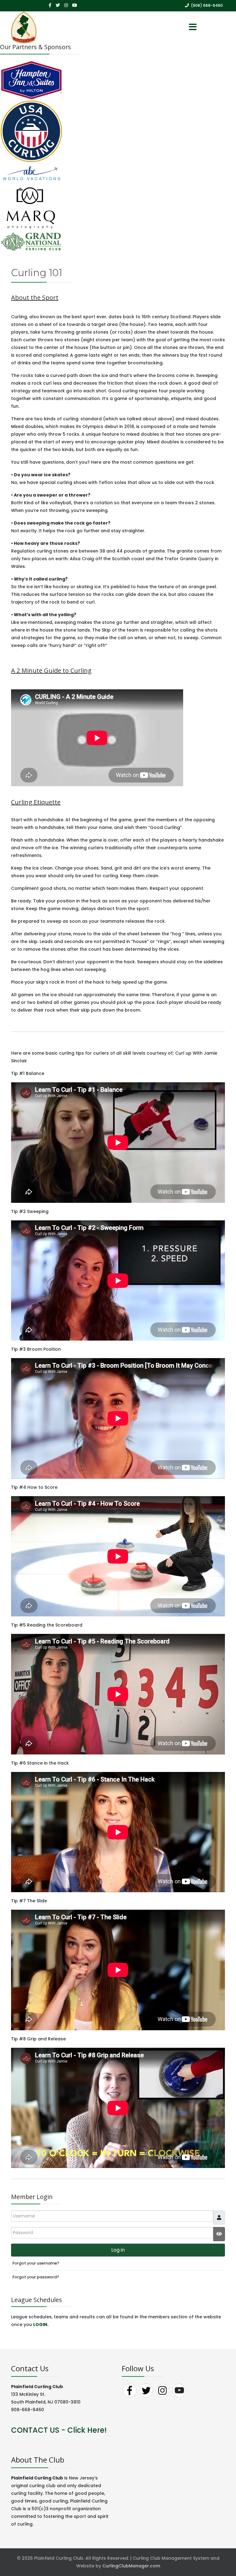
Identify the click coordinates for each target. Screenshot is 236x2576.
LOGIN (40, 2324)
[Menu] (193, 27)
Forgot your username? (36, 2263)
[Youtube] (75, 5)
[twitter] (58, 5)
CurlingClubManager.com (131, 2566)
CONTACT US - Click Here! (59, 2430)
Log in (118, 2250)
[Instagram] (66, 5)
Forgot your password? (36, 2277)
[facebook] (50, 5)
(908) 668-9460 (207, 5)
